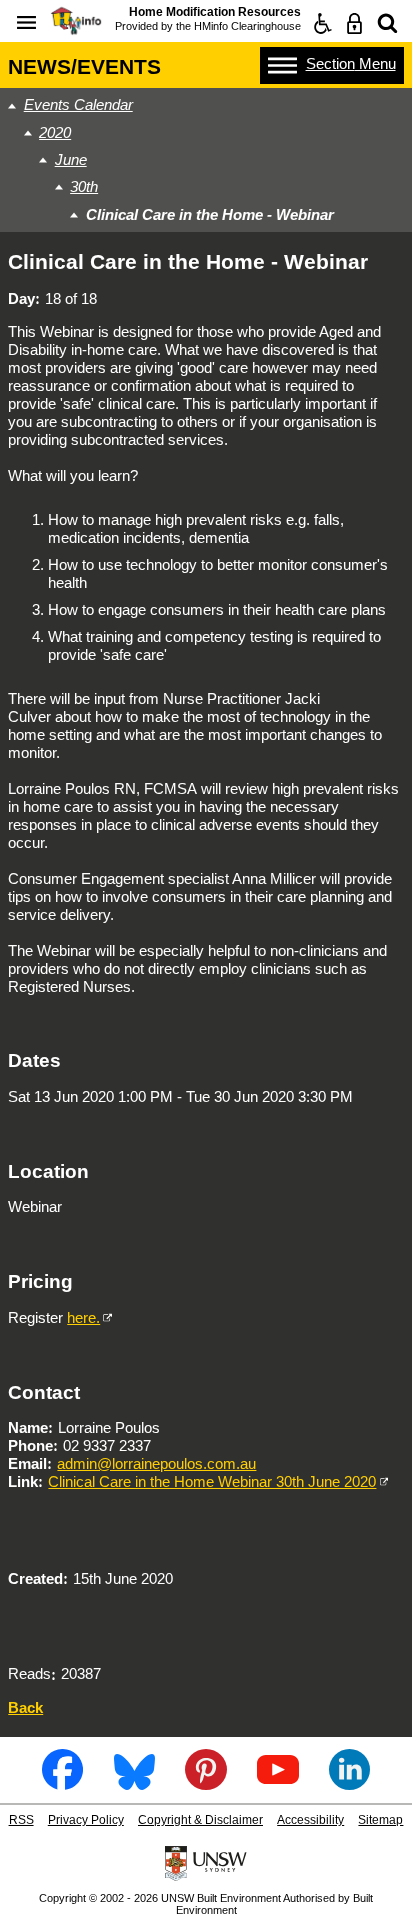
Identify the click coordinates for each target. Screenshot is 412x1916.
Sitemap (380, 1820)
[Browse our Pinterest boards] (205, 1782)
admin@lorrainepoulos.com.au (156, 1463)
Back (25, 1707)
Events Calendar (78, 104)
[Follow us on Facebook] (62, 1782)
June (71, 159)
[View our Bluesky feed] (134, 1782)
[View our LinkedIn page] (349, 1782)
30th (84, 186)
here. (83, 1317)
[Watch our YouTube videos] (277, 1782)
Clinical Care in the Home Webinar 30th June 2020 (212, 1481)
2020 (55, 132)
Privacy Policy (86, 1820)
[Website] (387, 23)
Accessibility (310, 1820)
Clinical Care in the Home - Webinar (210, 214)
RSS (21, 1820)
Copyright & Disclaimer (200, 1820)
